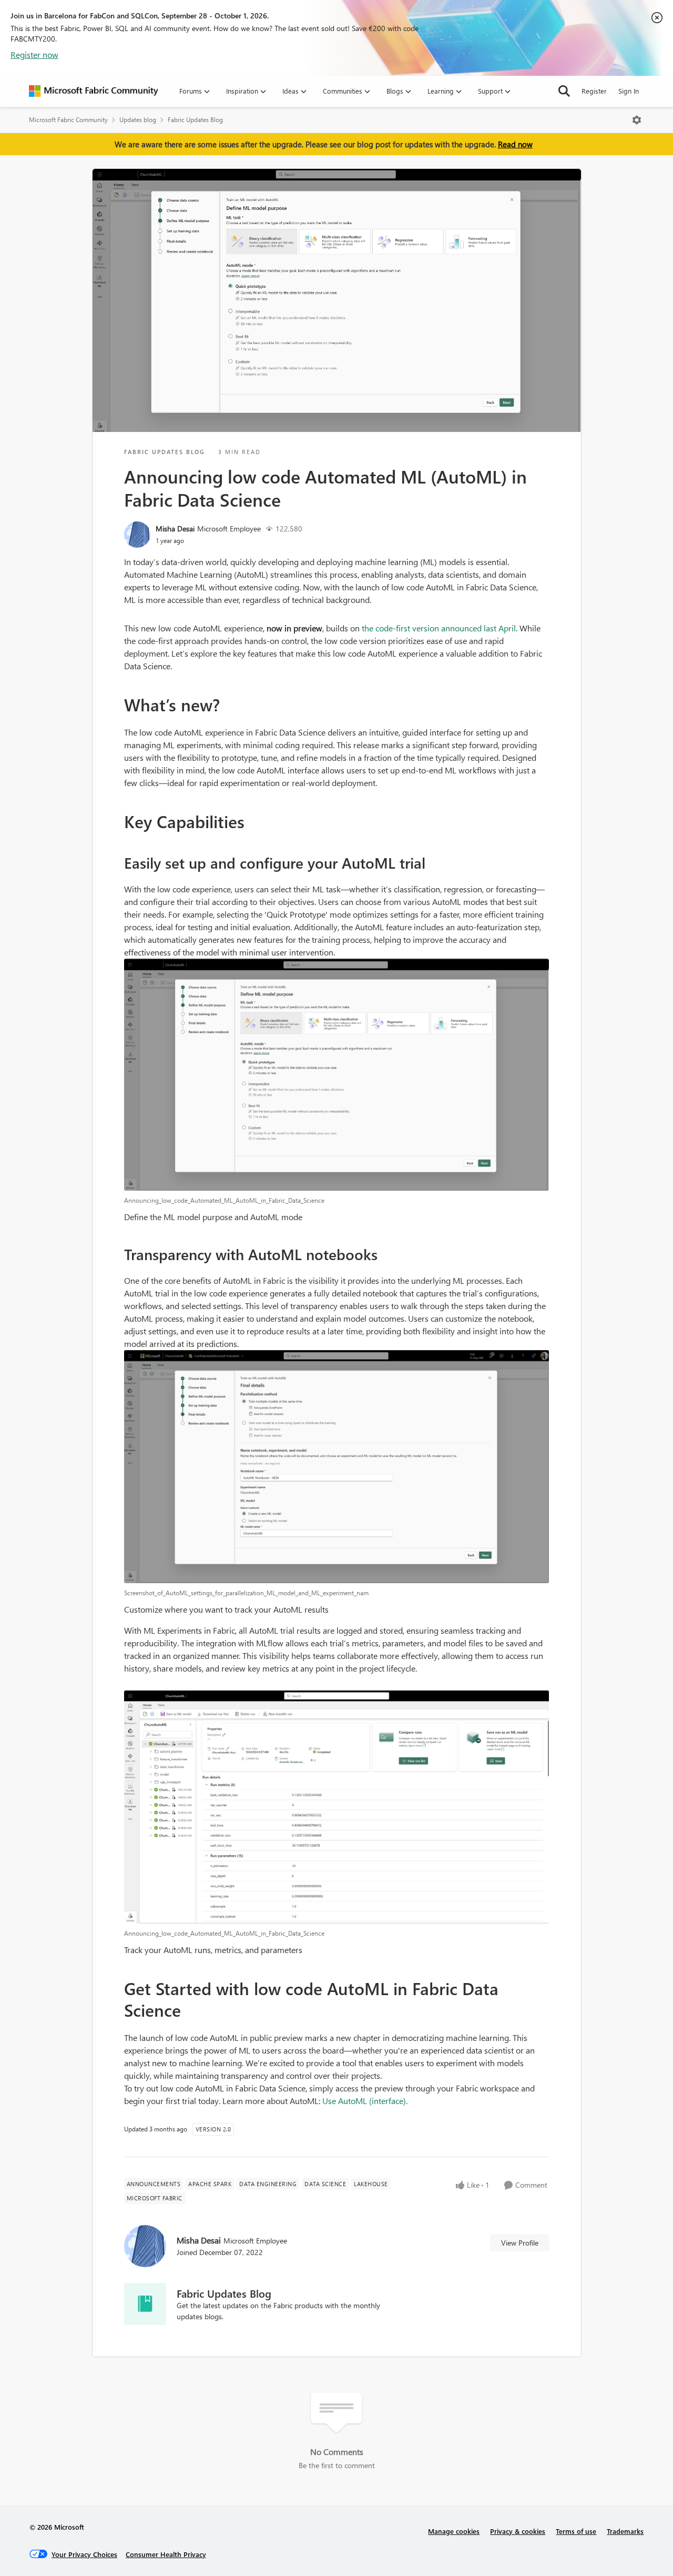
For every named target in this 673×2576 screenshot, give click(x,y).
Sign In (629, 91)
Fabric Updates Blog (195, 120)
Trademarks (625, 2531)
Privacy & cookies (518, 2531)
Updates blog (138, 120)
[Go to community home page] (94, 91)
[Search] (564, 91)
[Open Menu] (637, 120)
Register (594, 91)
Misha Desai (175, 529)
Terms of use (576, 2531)
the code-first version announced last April (439, 628)
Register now (34, 54)
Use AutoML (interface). (365, 2101)
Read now (515, 144)
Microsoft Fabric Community (68, 120)
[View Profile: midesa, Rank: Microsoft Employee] (137, 535)
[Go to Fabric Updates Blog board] (145, 2304)
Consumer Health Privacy (166, 2554)
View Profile (520, 2243)
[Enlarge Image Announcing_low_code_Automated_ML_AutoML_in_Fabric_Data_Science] (337, 1075)
